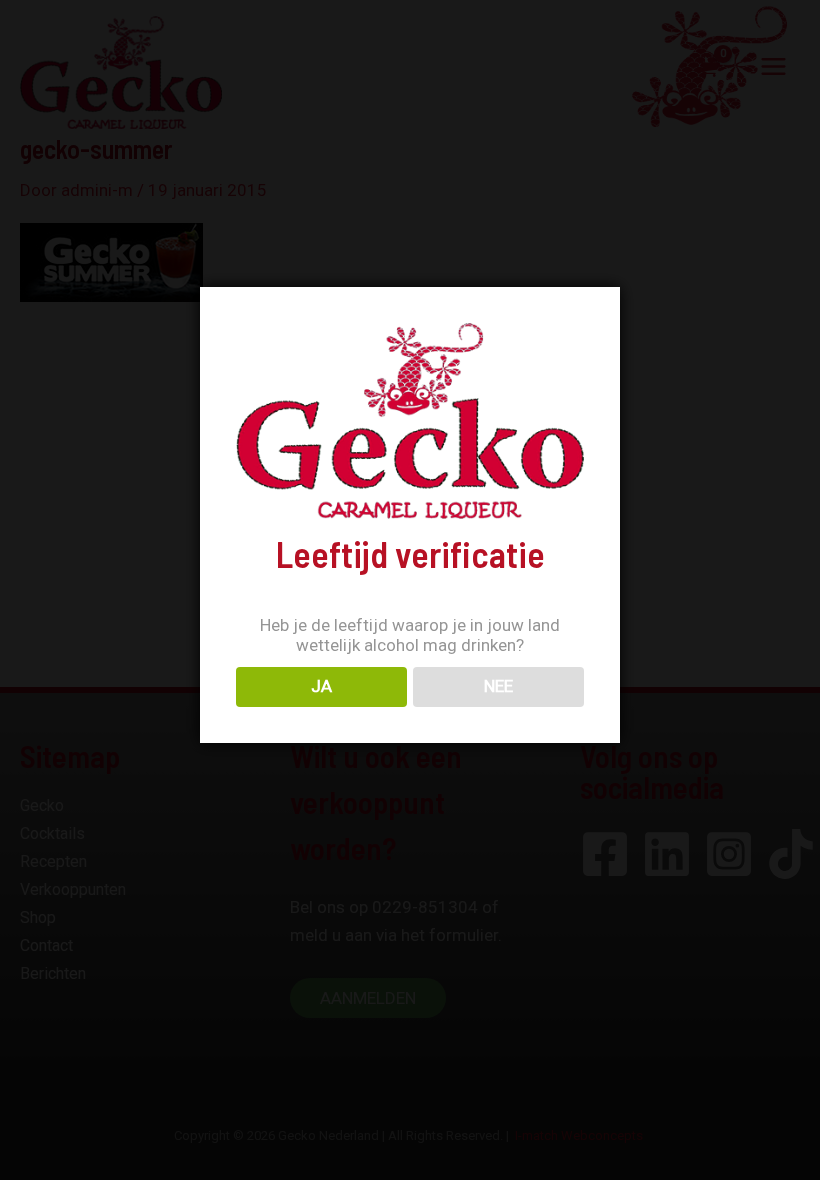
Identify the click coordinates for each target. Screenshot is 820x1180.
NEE (498, 686)
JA (321, 686)
